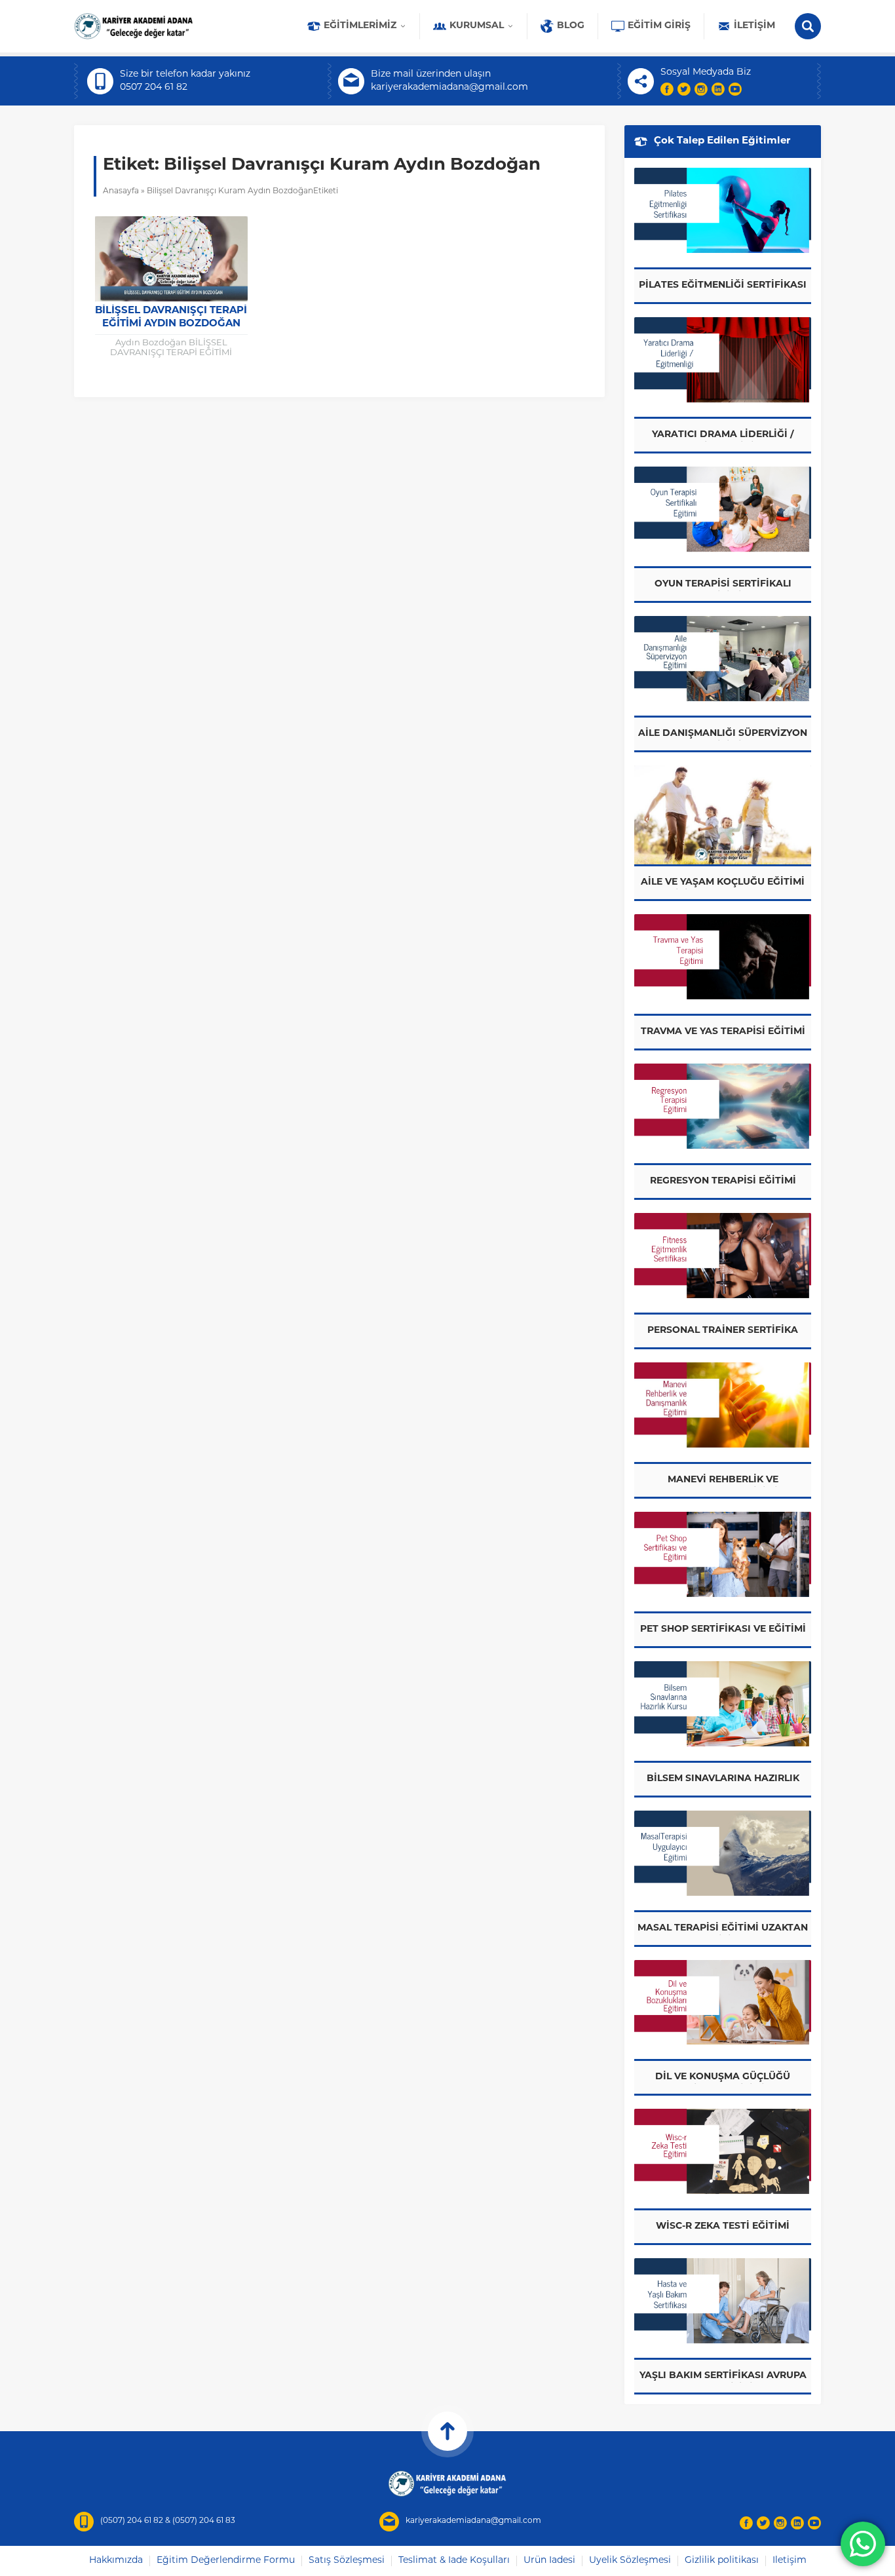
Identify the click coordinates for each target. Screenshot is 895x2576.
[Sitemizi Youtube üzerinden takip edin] (735, 89)
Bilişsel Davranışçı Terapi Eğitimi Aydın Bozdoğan (171, 317)
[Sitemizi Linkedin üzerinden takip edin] (718, 89)
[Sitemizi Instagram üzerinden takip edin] (701, 89)
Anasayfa (121, 191)
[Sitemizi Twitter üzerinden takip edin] (684, 89)
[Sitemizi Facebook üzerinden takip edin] (667, 89)
